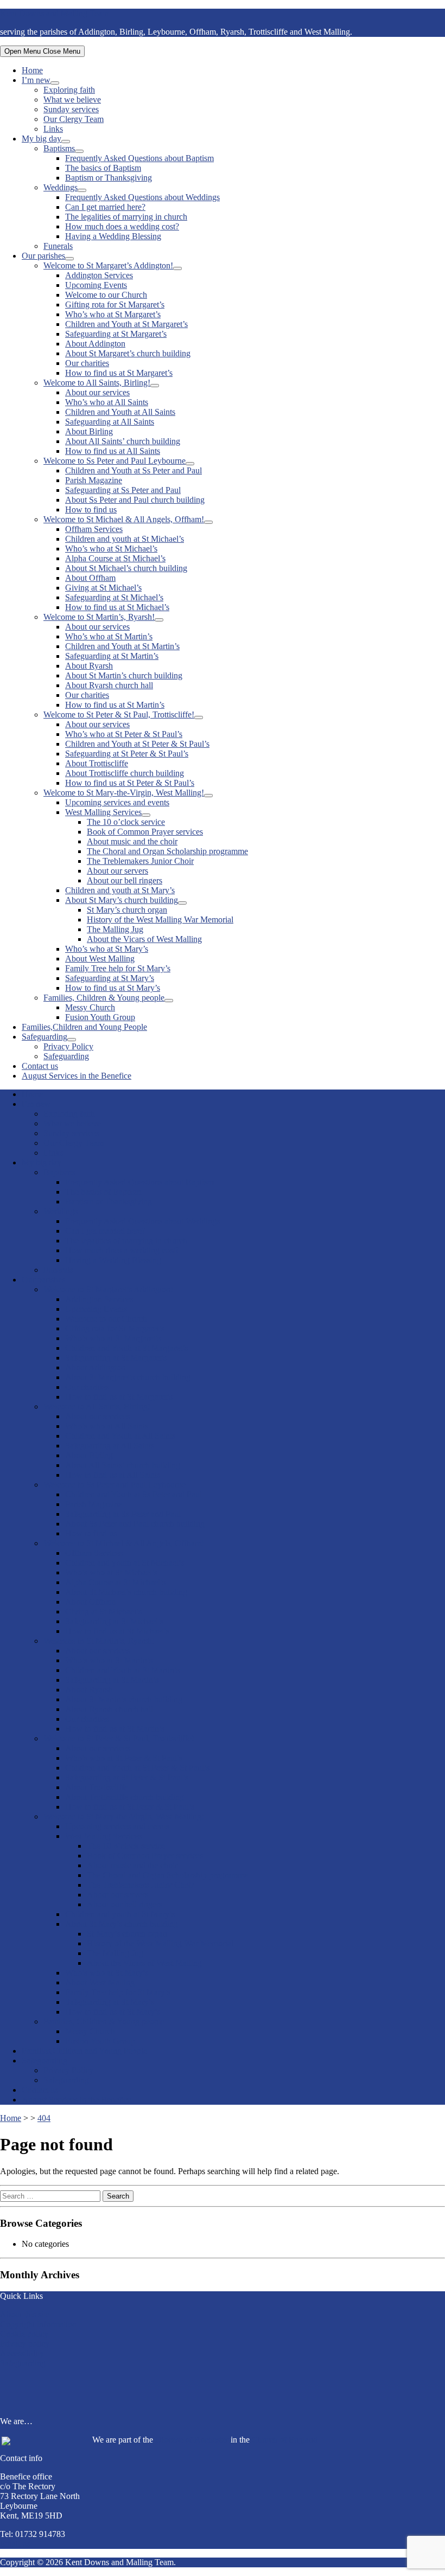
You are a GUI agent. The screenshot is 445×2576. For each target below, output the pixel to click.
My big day (42, 139)
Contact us (40, 1066)
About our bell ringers (125, 880)
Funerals (58, 246)
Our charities (87, 363)
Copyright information (38, 2324)
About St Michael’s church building (126, 568)
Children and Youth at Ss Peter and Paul (133, 470)
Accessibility (22, 2353)
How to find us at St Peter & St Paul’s (130, 783)
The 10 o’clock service (126, 822)
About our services (97, 392)
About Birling (89, 431)
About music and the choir (132, 841)
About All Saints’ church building (123, 441)
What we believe (72, 100)
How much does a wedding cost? (122, 226)
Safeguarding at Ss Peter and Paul (123, 490)
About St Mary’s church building (122, 900)
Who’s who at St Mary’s (107, 949)
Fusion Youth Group (100, 1017)
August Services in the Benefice (77, 1076)
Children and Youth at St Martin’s (122, 646)
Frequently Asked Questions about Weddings (142, 197)
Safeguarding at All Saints (110, 422)
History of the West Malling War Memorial (160, 919)
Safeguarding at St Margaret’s (116, 334)
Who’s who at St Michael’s (111, 549)
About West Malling (100, 959)
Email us (15, 2544)
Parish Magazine (94, 480)
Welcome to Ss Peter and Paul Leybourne (115, 461)
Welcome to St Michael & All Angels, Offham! (124, 519)
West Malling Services (103, 812)
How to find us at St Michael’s (117, 607)
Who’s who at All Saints (107, 402)
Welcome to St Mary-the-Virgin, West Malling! (124, 793)
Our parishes (43, 256)
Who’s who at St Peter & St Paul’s (124, 734)
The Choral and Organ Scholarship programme (167, 851)
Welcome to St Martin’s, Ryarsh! (99, 617)
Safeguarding (44, 1037)
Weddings (61, 187)
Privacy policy (25, 2344)
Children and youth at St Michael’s (125, 539)
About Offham (90, 578)
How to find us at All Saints (113, 451)
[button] (223, 2388)
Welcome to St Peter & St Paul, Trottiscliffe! (119, 715)
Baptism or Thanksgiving (109, 178)
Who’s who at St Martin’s (109, 636)
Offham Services (94, 529)
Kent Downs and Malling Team (54, 13)
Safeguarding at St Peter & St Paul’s (127, 754)
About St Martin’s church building (124, 675)
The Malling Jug (115, 929)
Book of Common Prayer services (145, 832)
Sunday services (71, 109)
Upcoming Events (96, 285)
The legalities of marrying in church (126, 217)
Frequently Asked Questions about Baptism (139, 158)
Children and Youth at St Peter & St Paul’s (137, 744)
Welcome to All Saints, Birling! (97, 383)
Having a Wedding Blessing (113, 236)
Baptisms (59, 148)
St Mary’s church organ (127, 910)
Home (32, 70)
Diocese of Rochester (192, 2440)
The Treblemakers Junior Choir (140, 861)
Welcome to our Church (106, 295)
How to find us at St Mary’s (113, 988)
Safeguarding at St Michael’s (114, 597)
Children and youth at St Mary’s (120, 890)
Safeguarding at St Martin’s (112, 656)
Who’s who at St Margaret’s (113, 314)
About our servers (117, 871)
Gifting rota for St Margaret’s (115, 305)
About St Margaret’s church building (128, 353)
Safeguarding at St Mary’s (110, 978)
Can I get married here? (105, 207)
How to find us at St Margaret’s (119, 373)
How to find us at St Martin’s (115, 705)
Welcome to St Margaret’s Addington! (108, 265)
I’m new (36, 80)
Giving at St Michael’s (103, 588)
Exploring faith (69, 90)
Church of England (285, 2440)
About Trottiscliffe (97, 763)
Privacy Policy (68, 1046)
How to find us (91, 510)
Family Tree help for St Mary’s (118, 968)
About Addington (95, 344)
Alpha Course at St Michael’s (115, 558)
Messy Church (90, 1007)
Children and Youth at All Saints (120, 412)
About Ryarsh (89, 666)
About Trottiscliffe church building (125, 773)
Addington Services (99, 275)
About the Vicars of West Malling (144, 939)
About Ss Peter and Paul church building (135, 500)
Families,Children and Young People (84, 1027)
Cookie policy (24, 2334)
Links (53, 129)
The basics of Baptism (103, 168)
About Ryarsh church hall (109, 685)
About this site (25, 2314)
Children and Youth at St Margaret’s (126, 324)
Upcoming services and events (117, 802)
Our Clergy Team (74, 119)
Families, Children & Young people (104, 998)
